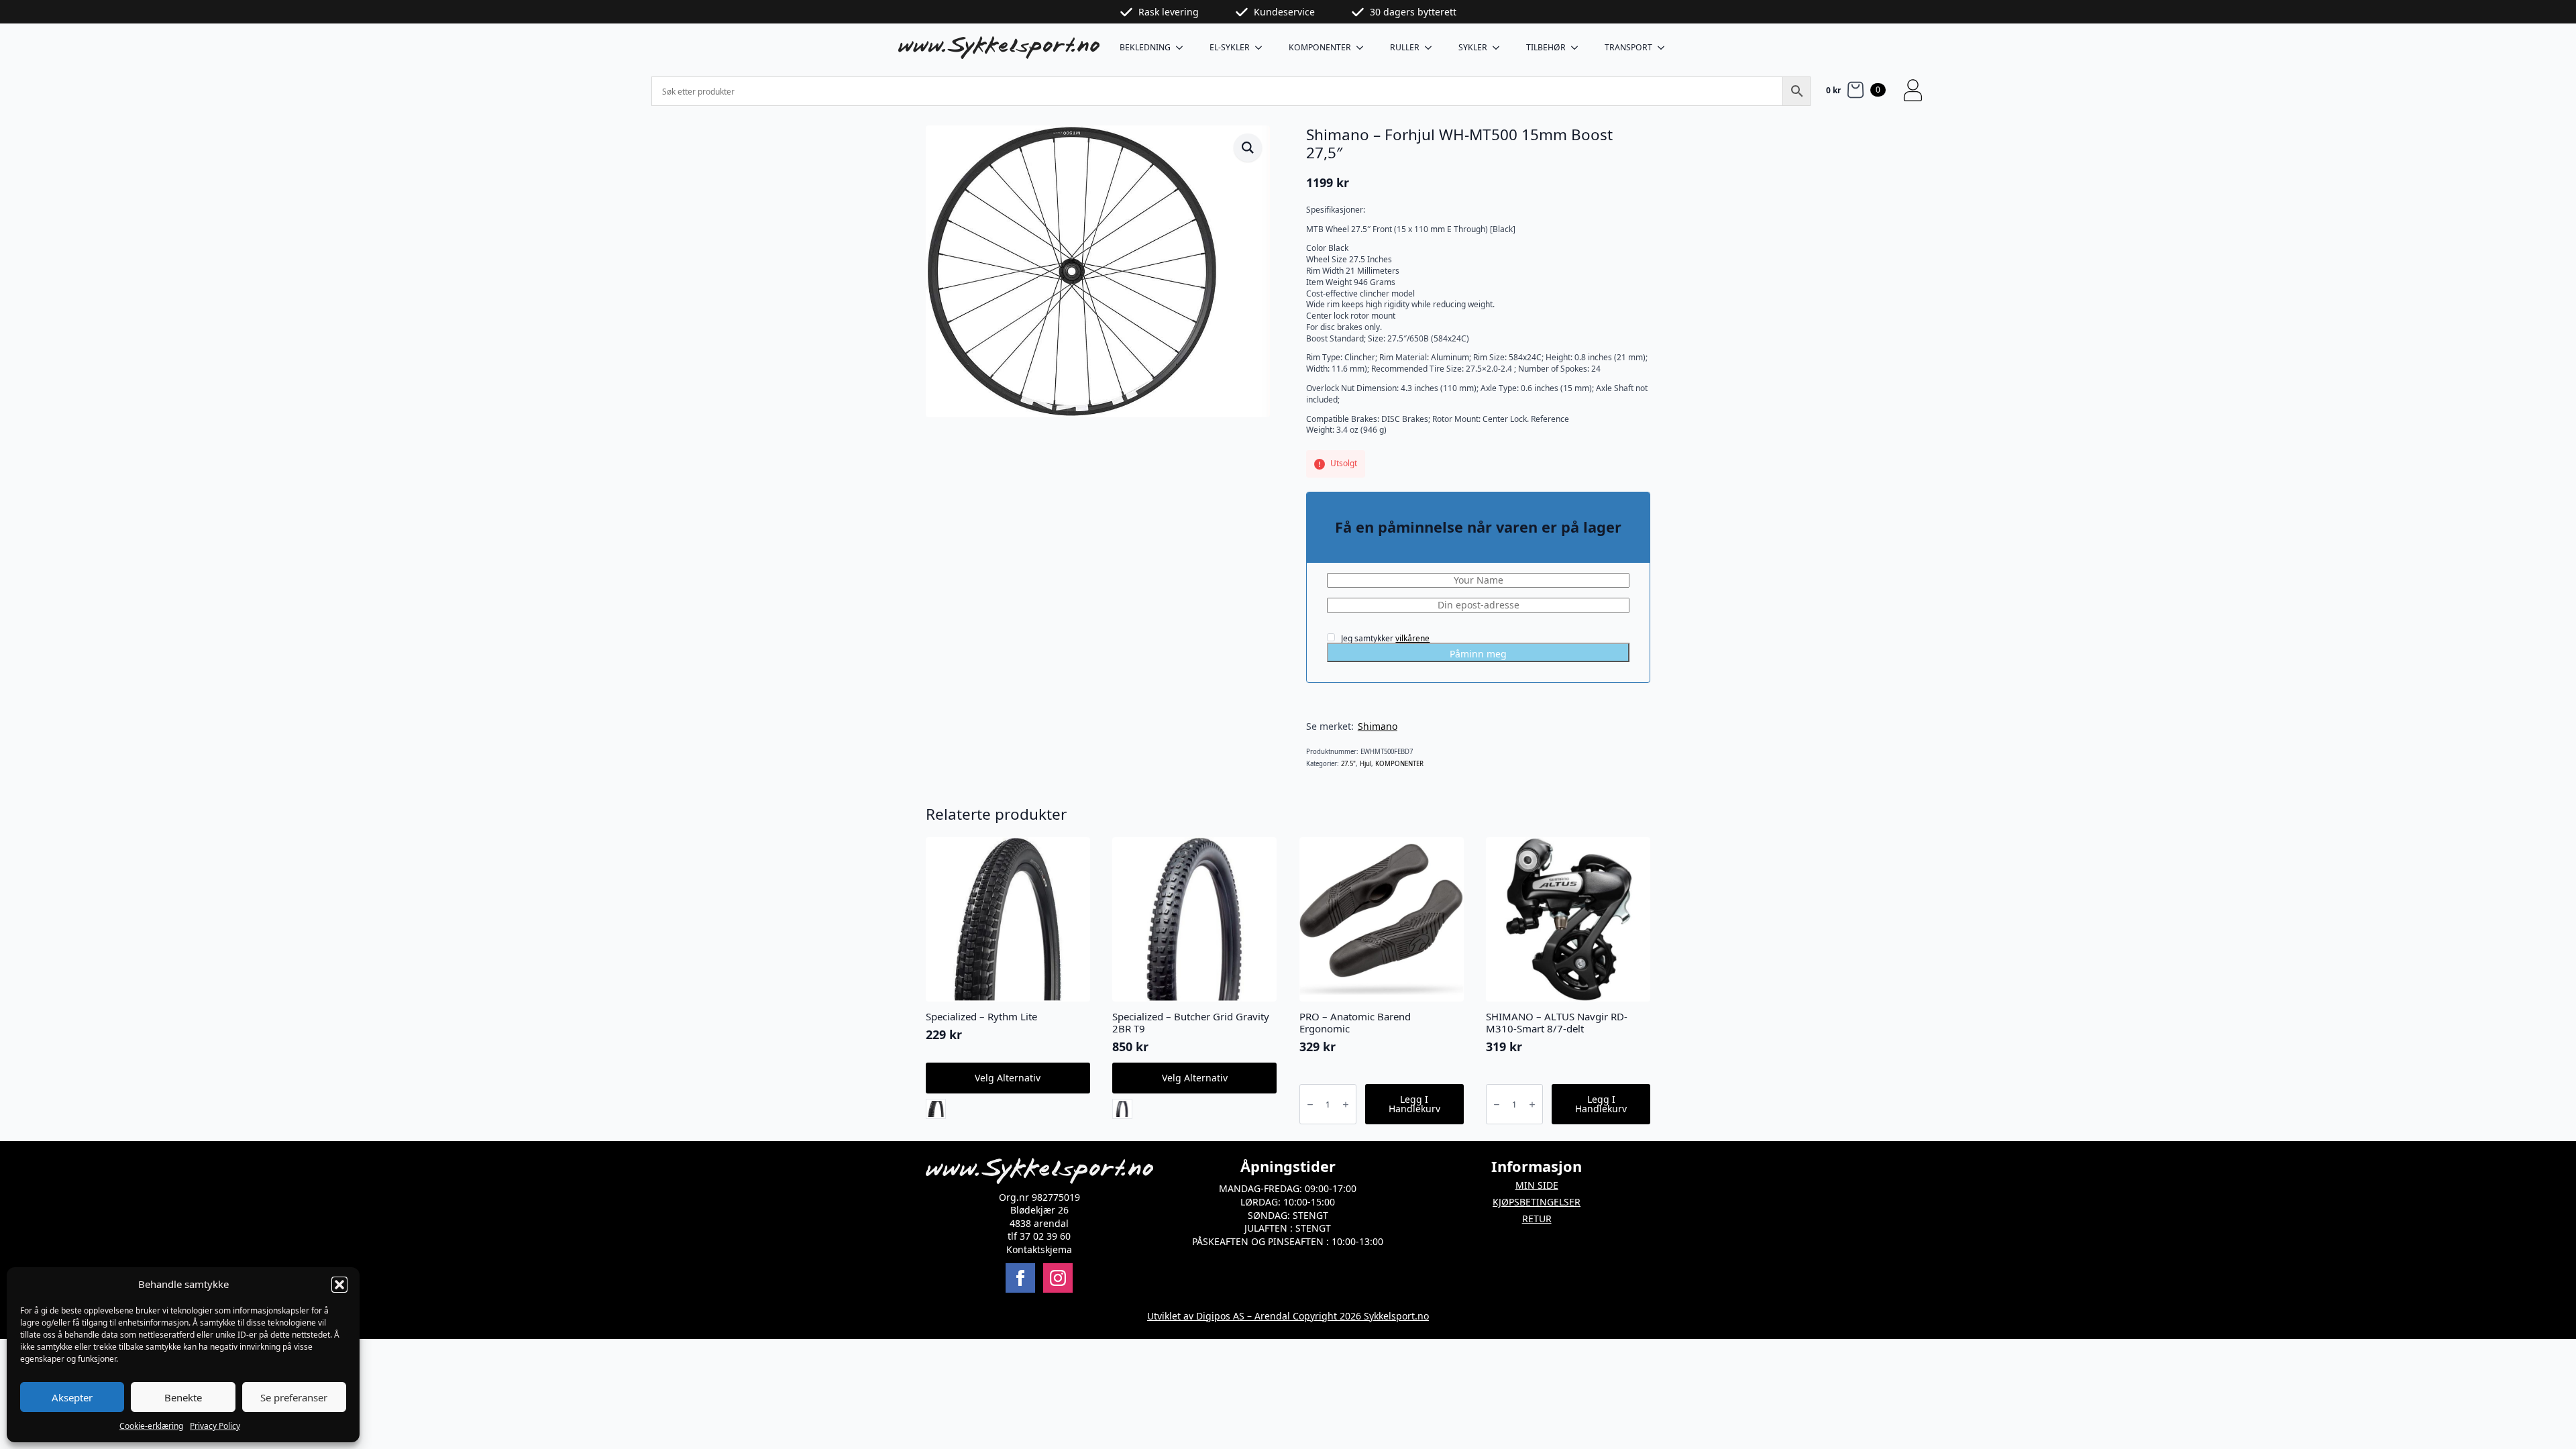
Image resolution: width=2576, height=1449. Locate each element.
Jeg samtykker (1384, 638)
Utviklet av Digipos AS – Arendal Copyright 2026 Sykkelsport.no (1288, 1316)
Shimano (1378, 726)
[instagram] (1058, 1278)
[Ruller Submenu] (1432, 48)
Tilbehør (1546, 47)
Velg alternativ (1008, 1078)
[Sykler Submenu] (1500, 48)
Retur (1537, 1219)
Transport (1628, 47)
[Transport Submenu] (1665, 48)
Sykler (1473, 47)
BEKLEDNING (1145, 47)
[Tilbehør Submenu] (1578, 48)
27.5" (1348, 764)
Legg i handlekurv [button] (1414, 1104)
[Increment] (1346, 1105)
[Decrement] (1310, 1105)
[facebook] (1020, 1278)
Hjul (1365, 764)
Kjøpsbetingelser (1537, 1202)
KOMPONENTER (1320, 47)
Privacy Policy (215, 1426)
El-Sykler (1230, 47)
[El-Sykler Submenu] (1263, 48)
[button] (339, 1285)
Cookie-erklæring (151, 1426)
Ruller (1405, 47)
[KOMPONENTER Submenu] (1364, 48)
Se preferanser (294, 1397)
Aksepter (72, 1397)
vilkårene (1412, 638)
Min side (1537, 1185)
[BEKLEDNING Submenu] (1183, 48)
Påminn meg (1478, 654)
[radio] (936, 1109)
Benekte (183, 1397)
